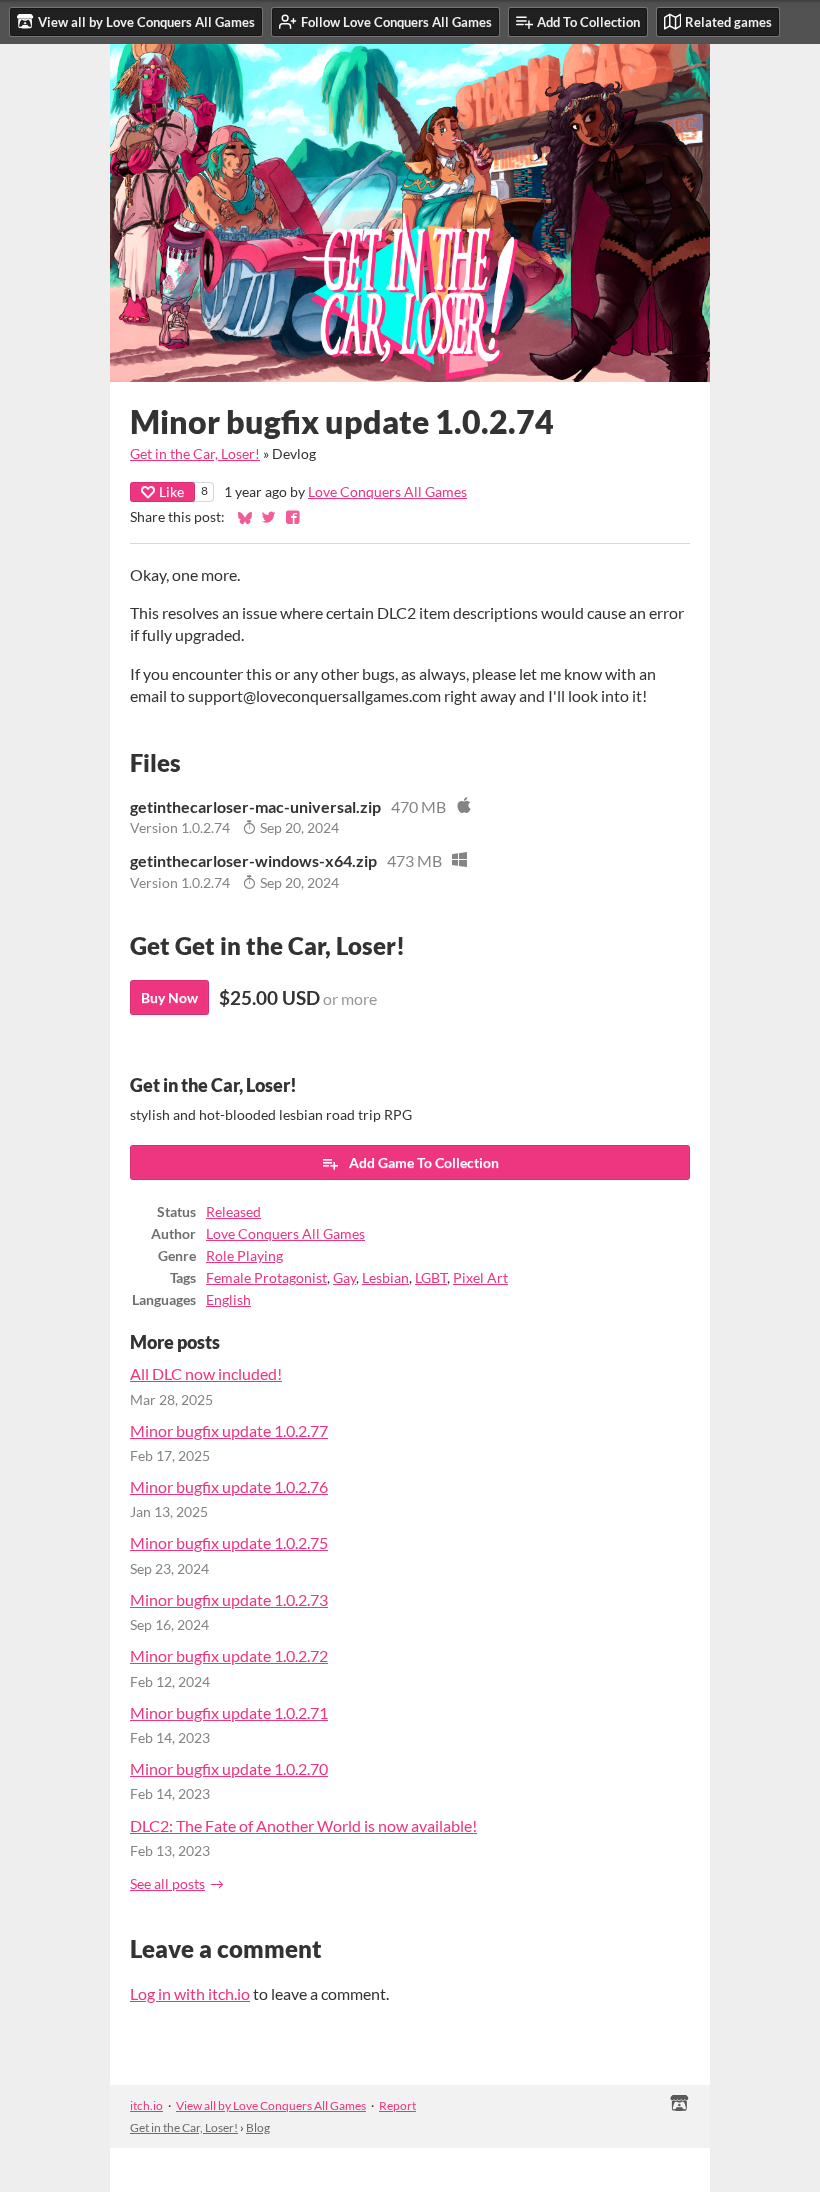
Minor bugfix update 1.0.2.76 (229, 1486)
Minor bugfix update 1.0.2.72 (229, 1655)
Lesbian (385, 1278)
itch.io (146, 2105)
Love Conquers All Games (387, 492)
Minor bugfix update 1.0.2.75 (229, 1542)
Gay (344, 1278)
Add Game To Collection (424, 1162)
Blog (258, 2127)
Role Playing (244, 1256)
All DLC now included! (206, 1373)
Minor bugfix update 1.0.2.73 (229, 1599)
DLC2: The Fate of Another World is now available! (303, 1825)
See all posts (167, 1884)
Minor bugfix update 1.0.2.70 (229, 1768)
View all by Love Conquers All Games (271, 2105)
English (228, 1300)
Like (171, 491)
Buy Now (169, 997)
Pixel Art (480, 1278)
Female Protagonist (266, 1278)
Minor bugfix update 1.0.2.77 (229, 1430)
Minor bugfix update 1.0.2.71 (229, 1712)
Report (397, 2105)
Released (233, 1212)
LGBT (431, 1278)
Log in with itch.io (190, 1993)
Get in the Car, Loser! (195, 454)
